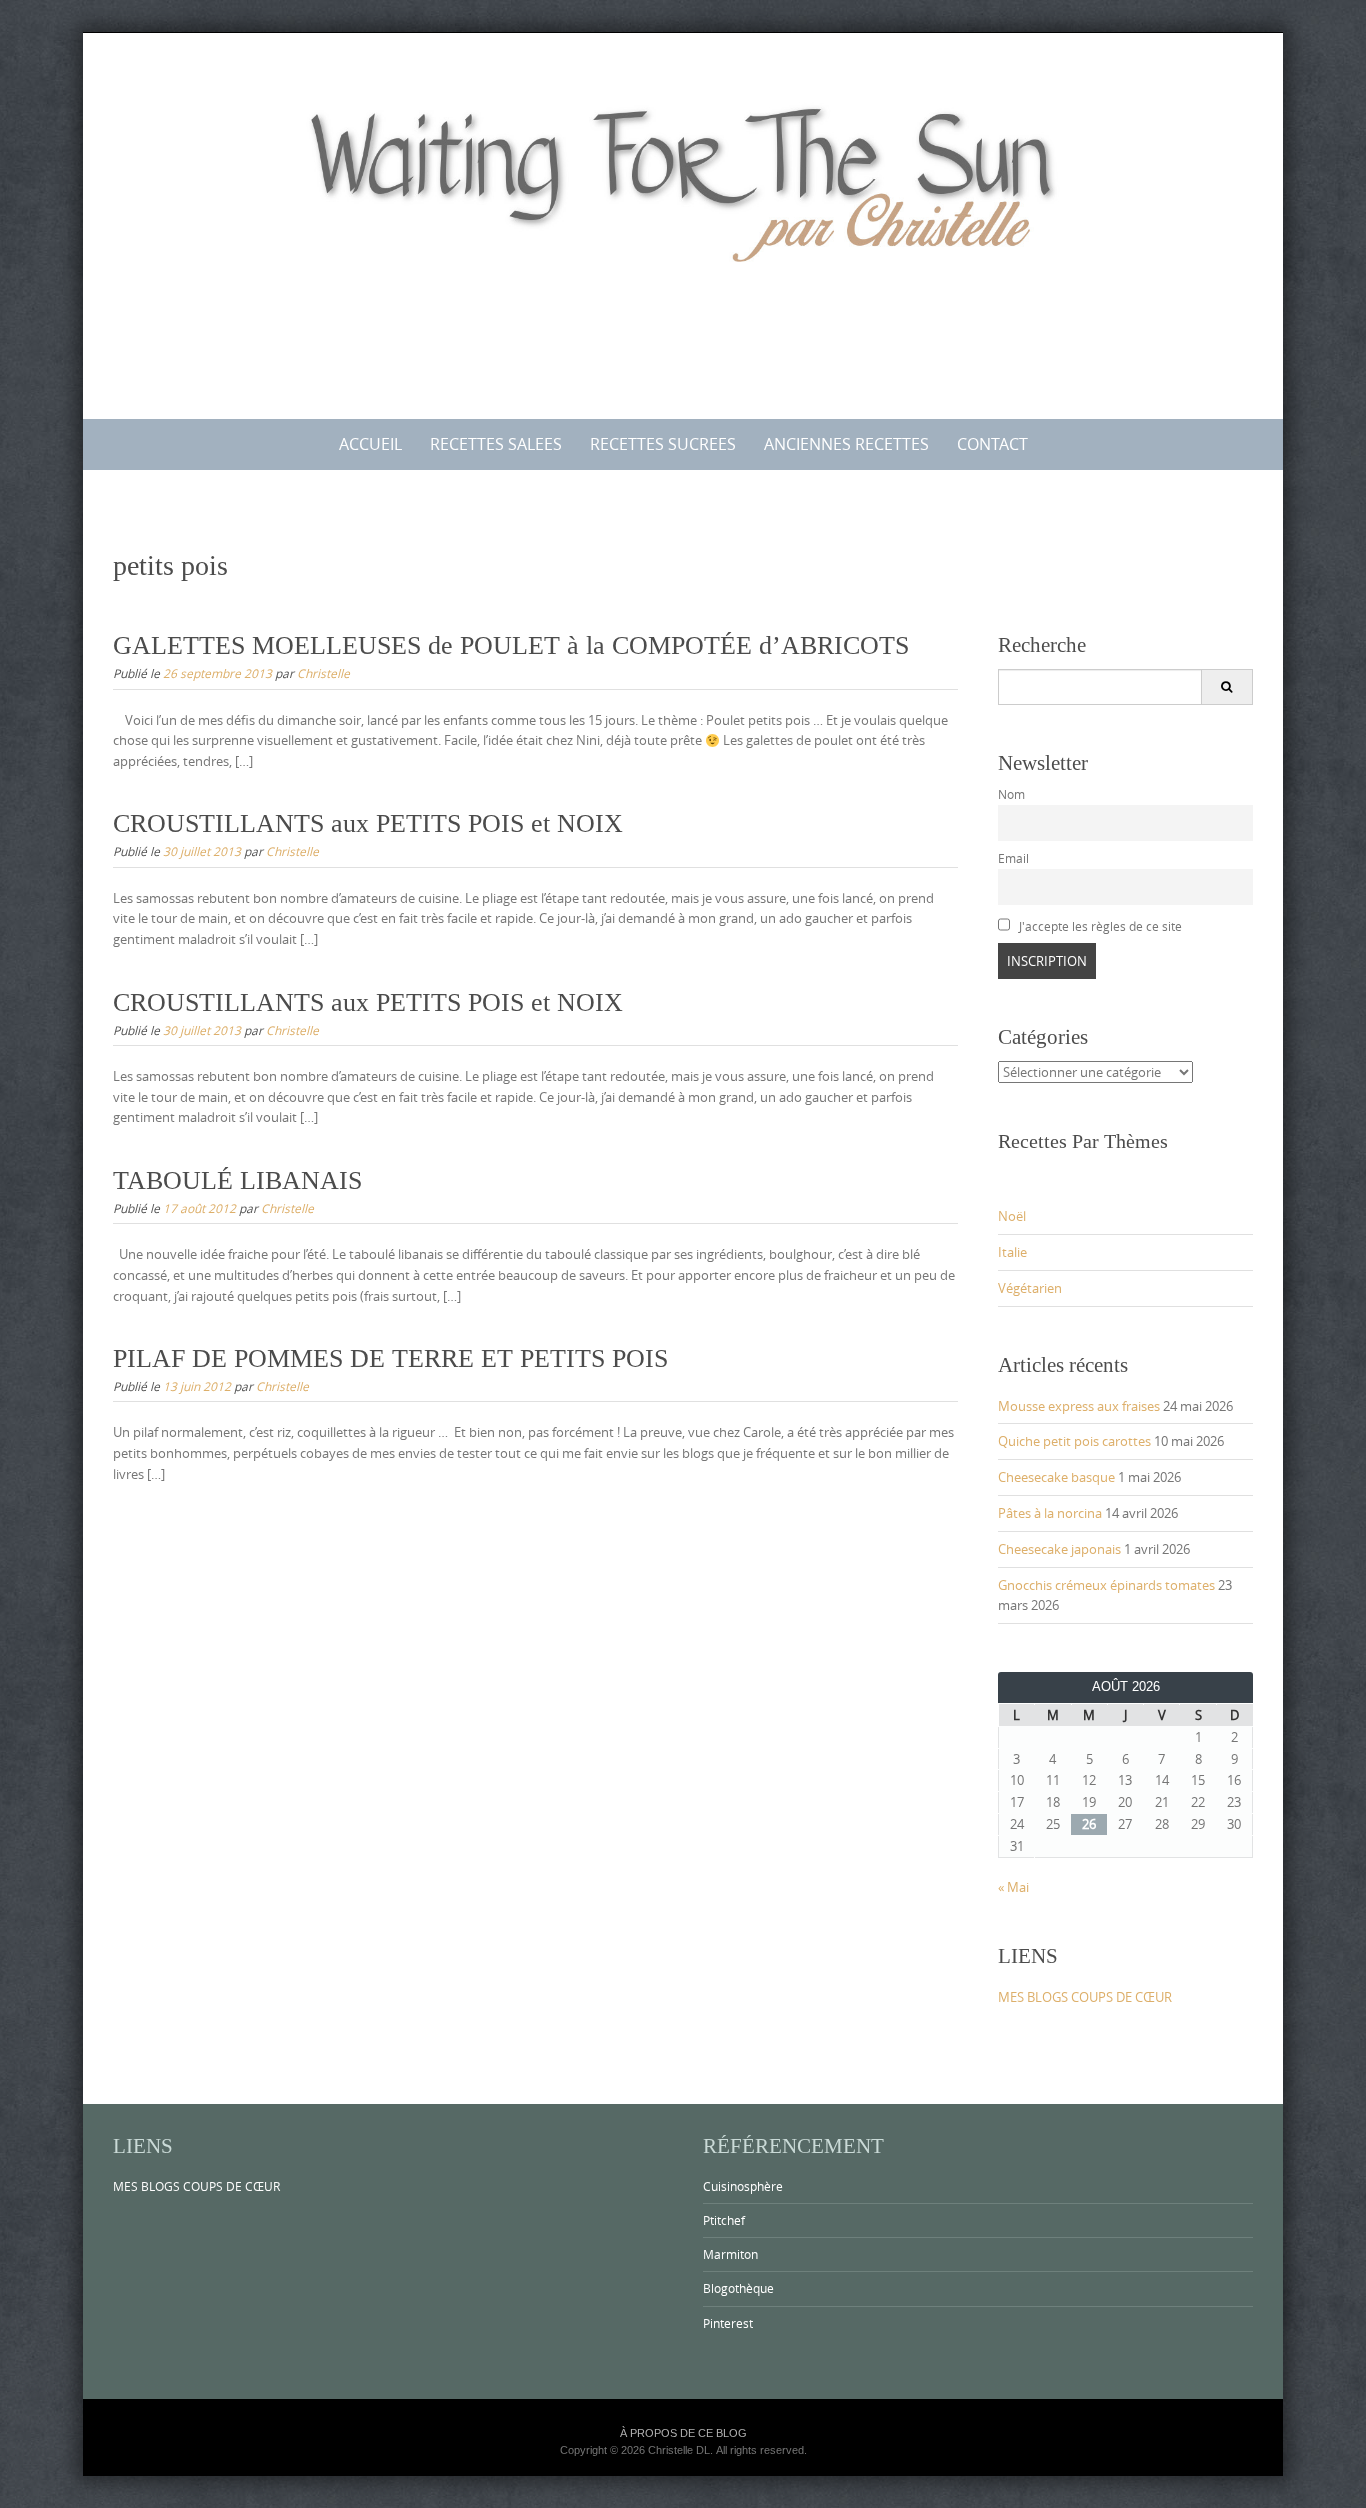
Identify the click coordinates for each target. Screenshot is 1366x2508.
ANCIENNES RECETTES (846, 444)
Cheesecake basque (1056, 1477)
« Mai (1013, 1887)
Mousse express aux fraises (1079, 1406)
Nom (1011, 794)
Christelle (323, 673)
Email (1013, 858)
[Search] (1226, 687)
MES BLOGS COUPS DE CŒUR (1085, 1997)
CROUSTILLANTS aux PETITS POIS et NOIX (368, 823)
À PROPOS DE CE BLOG (683, 2433)
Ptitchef (724, 2220)
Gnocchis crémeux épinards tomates (1106, 1585)
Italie (1012, 1252)
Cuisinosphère (743, 2186)
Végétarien (1030, 1288)
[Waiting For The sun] (683, 222)
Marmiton (730, 2254)
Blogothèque (738, 2288)
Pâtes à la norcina (1050, 1513)
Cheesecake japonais (1059, 1549)
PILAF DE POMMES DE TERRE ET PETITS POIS (390, 1358)
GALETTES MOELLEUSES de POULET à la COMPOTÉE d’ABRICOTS (511, 645)
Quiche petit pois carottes (1074, 1441)
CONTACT (992, 444)
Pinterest (728, 2323)
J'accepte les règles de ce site (1099, 926)
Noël (1012, 1216)
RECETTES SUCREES (663, 444)
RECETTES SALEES (496, 444)
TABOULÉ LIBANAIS (237, 1180)
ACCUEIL (370, 444)
